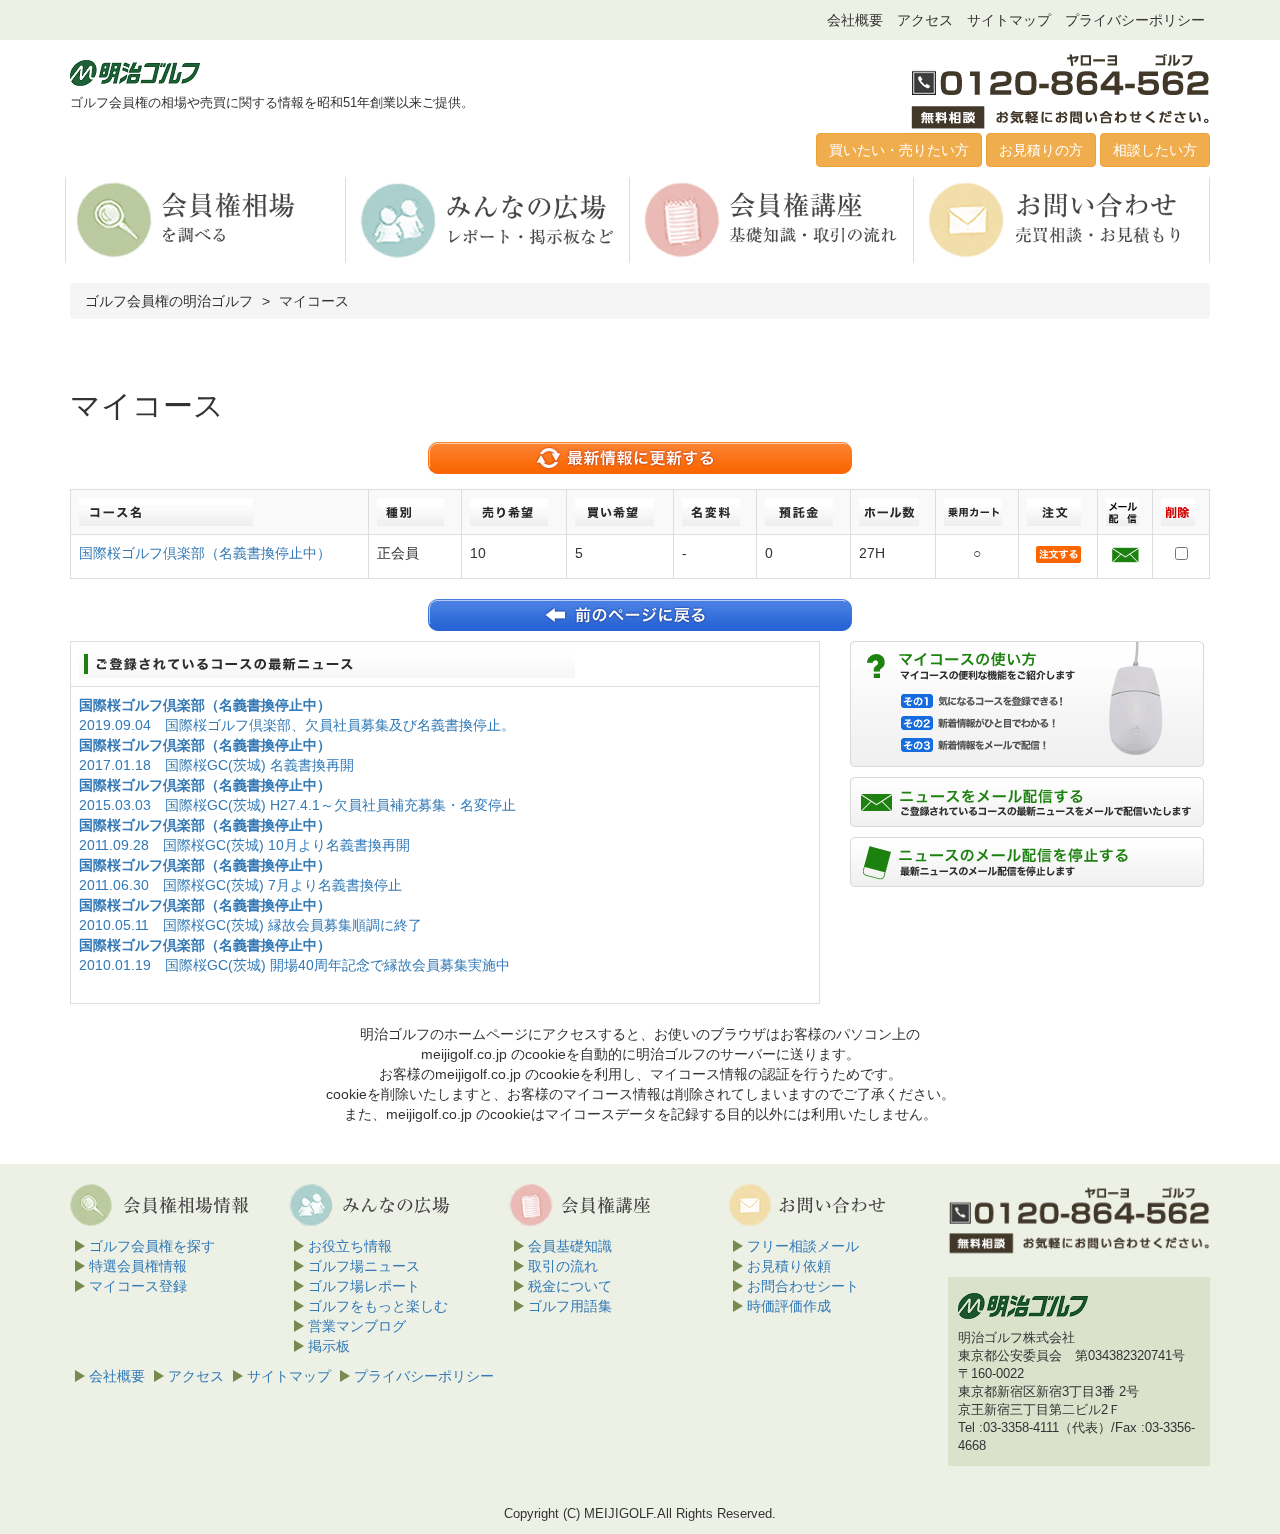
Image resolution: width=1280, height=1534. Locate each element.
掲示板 (329, 1346)
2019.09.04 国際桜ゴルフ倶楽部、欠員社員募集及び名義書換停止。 (297, 725)
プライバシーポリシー (1135, 20)
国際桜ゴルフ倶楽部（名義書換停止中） (205, 553)
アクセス (925, 20)
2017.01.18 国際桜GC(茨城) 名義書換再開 (216, 765)
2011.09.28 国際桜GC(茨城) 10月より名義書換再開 (244, 845)
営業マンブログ (357, 1326)
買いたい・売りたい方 (899, 150)
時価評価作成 (789, 1306)
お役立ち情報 (350, 1246)
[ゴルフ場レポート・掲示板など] (489, 219)
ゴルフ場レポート (364, 1286)
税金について (570, 1286)
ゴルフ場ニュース (364, 1266)
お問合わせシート (803, 1286)
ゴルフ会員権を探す (152, 1246)
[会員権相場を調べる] (205, 219)
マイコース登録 (138, 1286)
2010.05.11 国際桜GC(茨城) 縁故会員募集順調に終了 (250, 925)
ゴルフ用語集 (570, 1306)
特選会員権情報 (138, 1266)
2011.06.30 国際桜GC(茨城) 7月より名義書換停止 (240, 885)
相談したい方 (1155, 150)
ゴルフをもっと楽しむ (378, 1306)
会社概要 (855, 20)
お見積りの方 (1041, 150)
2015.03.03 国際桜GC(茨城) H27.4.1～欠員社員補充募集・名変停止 (297, 805)
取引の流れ (563, 1266)
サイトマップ (1009, 20)
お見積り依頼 (789, 1266)
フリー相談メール (803, 1246)
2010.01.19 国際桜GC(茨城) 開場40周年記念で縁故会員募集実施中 (294, 965)
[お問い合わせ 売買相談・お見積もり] (1058, 219)
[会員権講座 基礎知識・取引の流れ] (773, 219)
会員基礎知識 (570, 1246)
